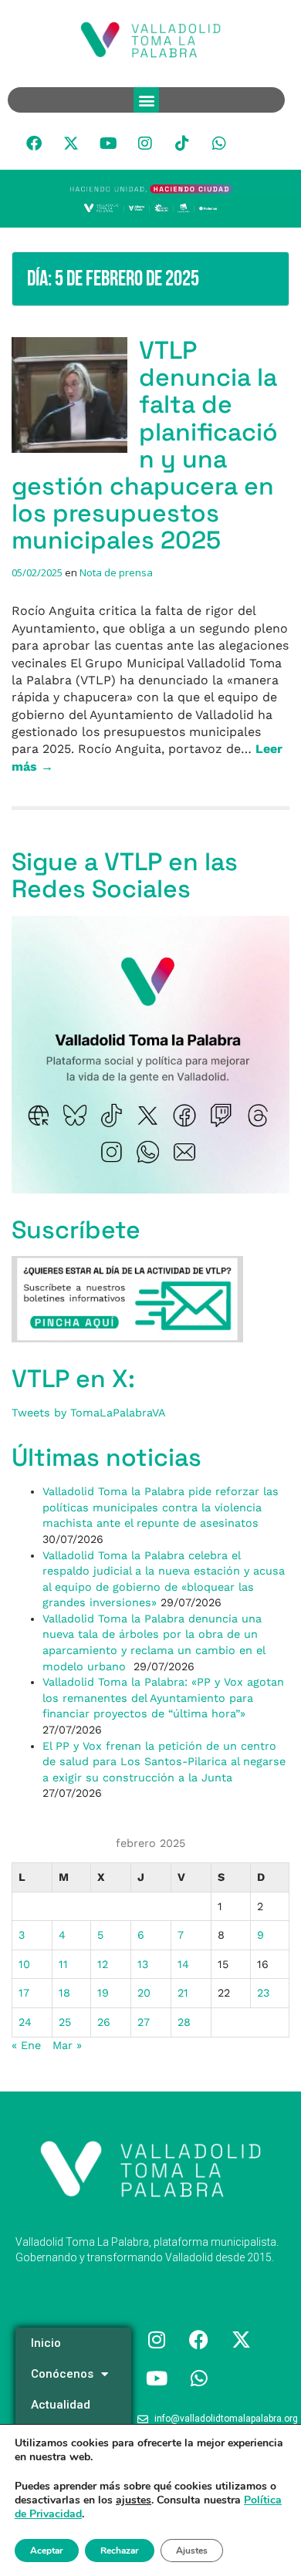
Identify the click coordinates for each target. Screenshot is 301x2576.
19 (103, 1993)
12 (103, 1964)
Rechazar (120, 2551)
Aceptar (47, 2551)
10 (24, 1964)
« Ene (26, 2045)
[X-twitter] (71, 143)
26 (104, 2022)
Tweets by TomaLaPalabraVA (89, 1413)
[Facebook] (34, 143)
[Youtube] (108, 143)
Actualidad (61, 2405)
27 (144, 2022)
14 (183, 1964)
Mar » (67, 2045)
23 (263, 1993)
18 (64, 1993)
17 (24, 1993)
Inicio (46, 2343)
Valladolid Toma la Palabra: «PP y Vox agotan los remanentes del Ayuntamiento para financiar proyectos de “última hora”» (163, 1698)
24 (25, 2022)
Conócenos (62, 2374)
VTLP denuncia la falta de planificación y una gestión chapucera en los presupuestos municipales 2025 (145, 445)
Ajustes (192, 2551)
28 (184, 2022)
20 (144, 1993)
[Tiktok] (182, 143)
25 (65, 2022)
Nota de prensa (116, 572)
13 (143, 1964)
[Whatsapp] (219, 143)
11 (63, 1964)
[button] (146, 100)
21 (183, 1993)
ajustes (134, 2500)
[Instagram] (145, 143)
